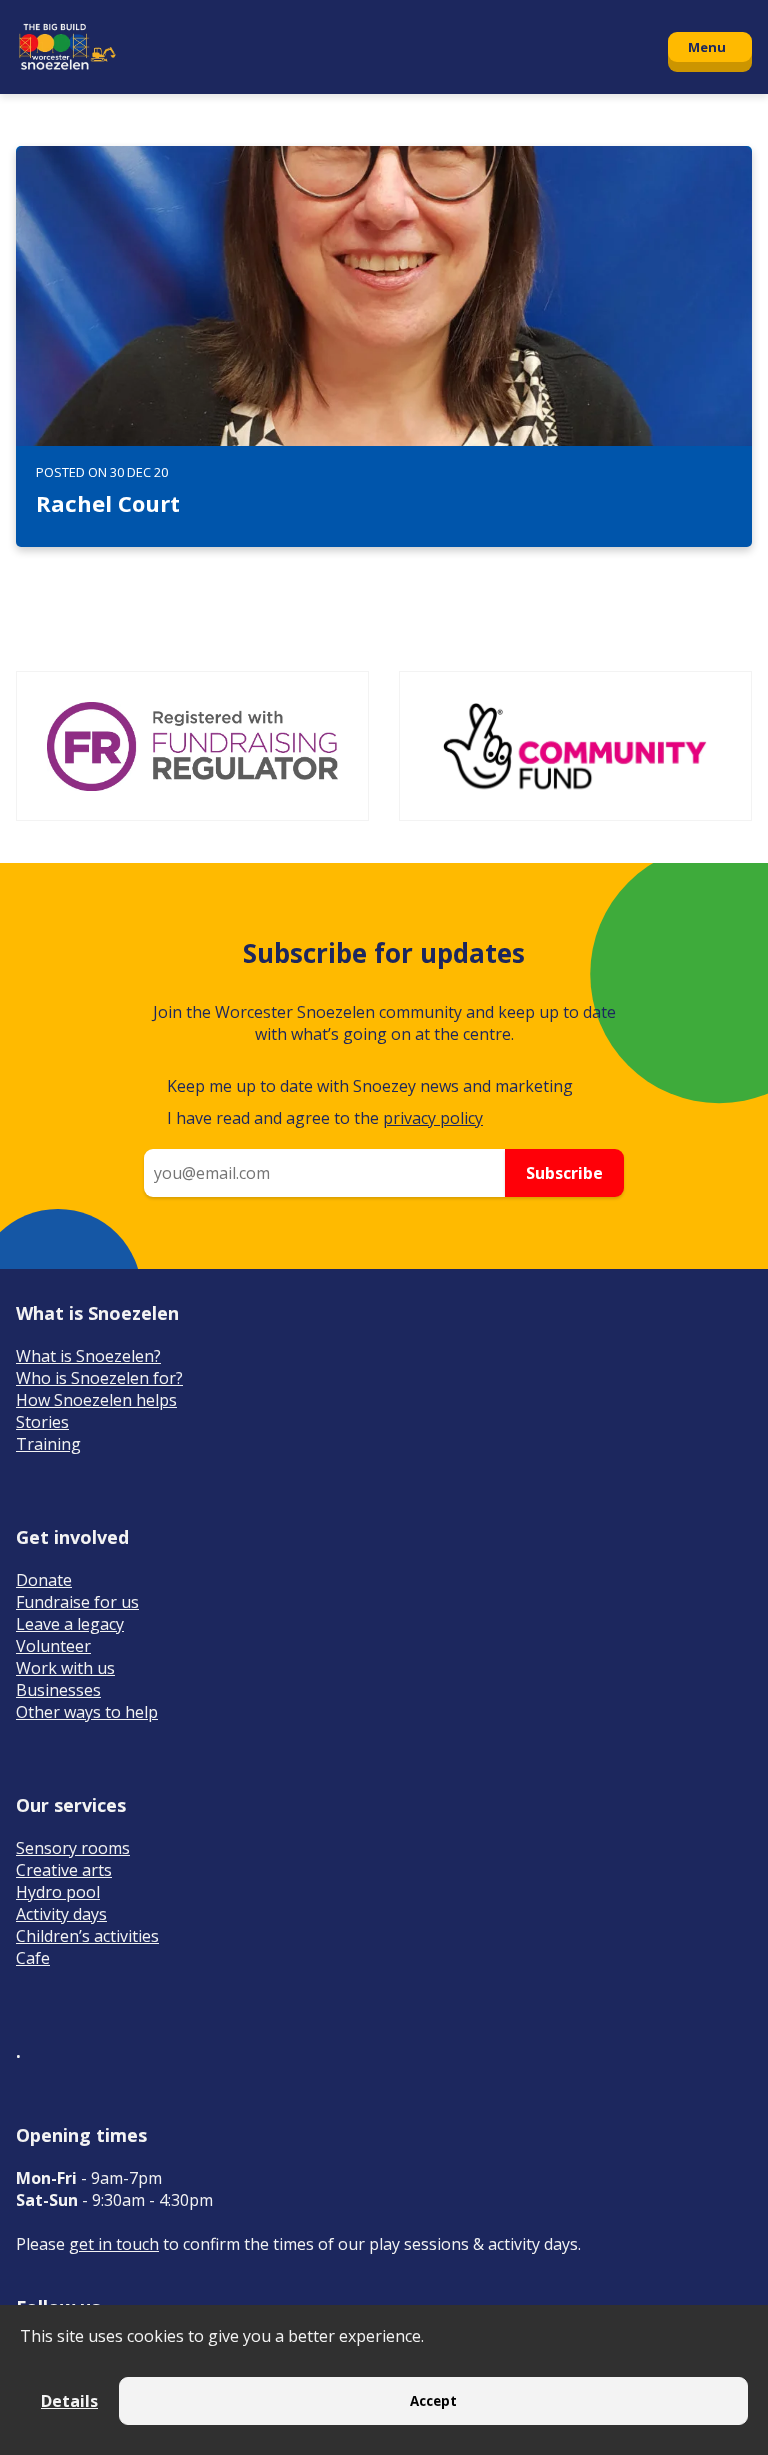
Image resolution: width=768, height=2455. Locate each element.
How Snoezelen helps (96, 1400)
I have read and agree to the (325, 1118)
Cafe (33, 1958)
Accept (433, 2401)
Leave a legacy (70, 1624)
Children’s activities (87, 1936)
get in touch (114, 2244)
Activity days (61, 1914)
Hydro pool (58, 1892)
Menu (707, 47)
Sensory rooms (73, 1848)
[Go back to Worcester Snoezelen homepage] (332, 47)
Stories (42, 1422)
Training (48, 1444)
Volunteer (53, 1646)
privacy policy (433, 1118)
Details (69, 2401)
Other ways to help (87, 1712)
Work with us (65, 1668)
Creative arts (64, 1870)
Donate (44, 1580)
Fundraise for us (77, 1602)
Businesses (58, 1690)
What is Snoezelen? (88, 1356)
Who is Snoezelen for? (99, 1378)
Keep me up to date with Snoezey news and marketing (370, 1086)
